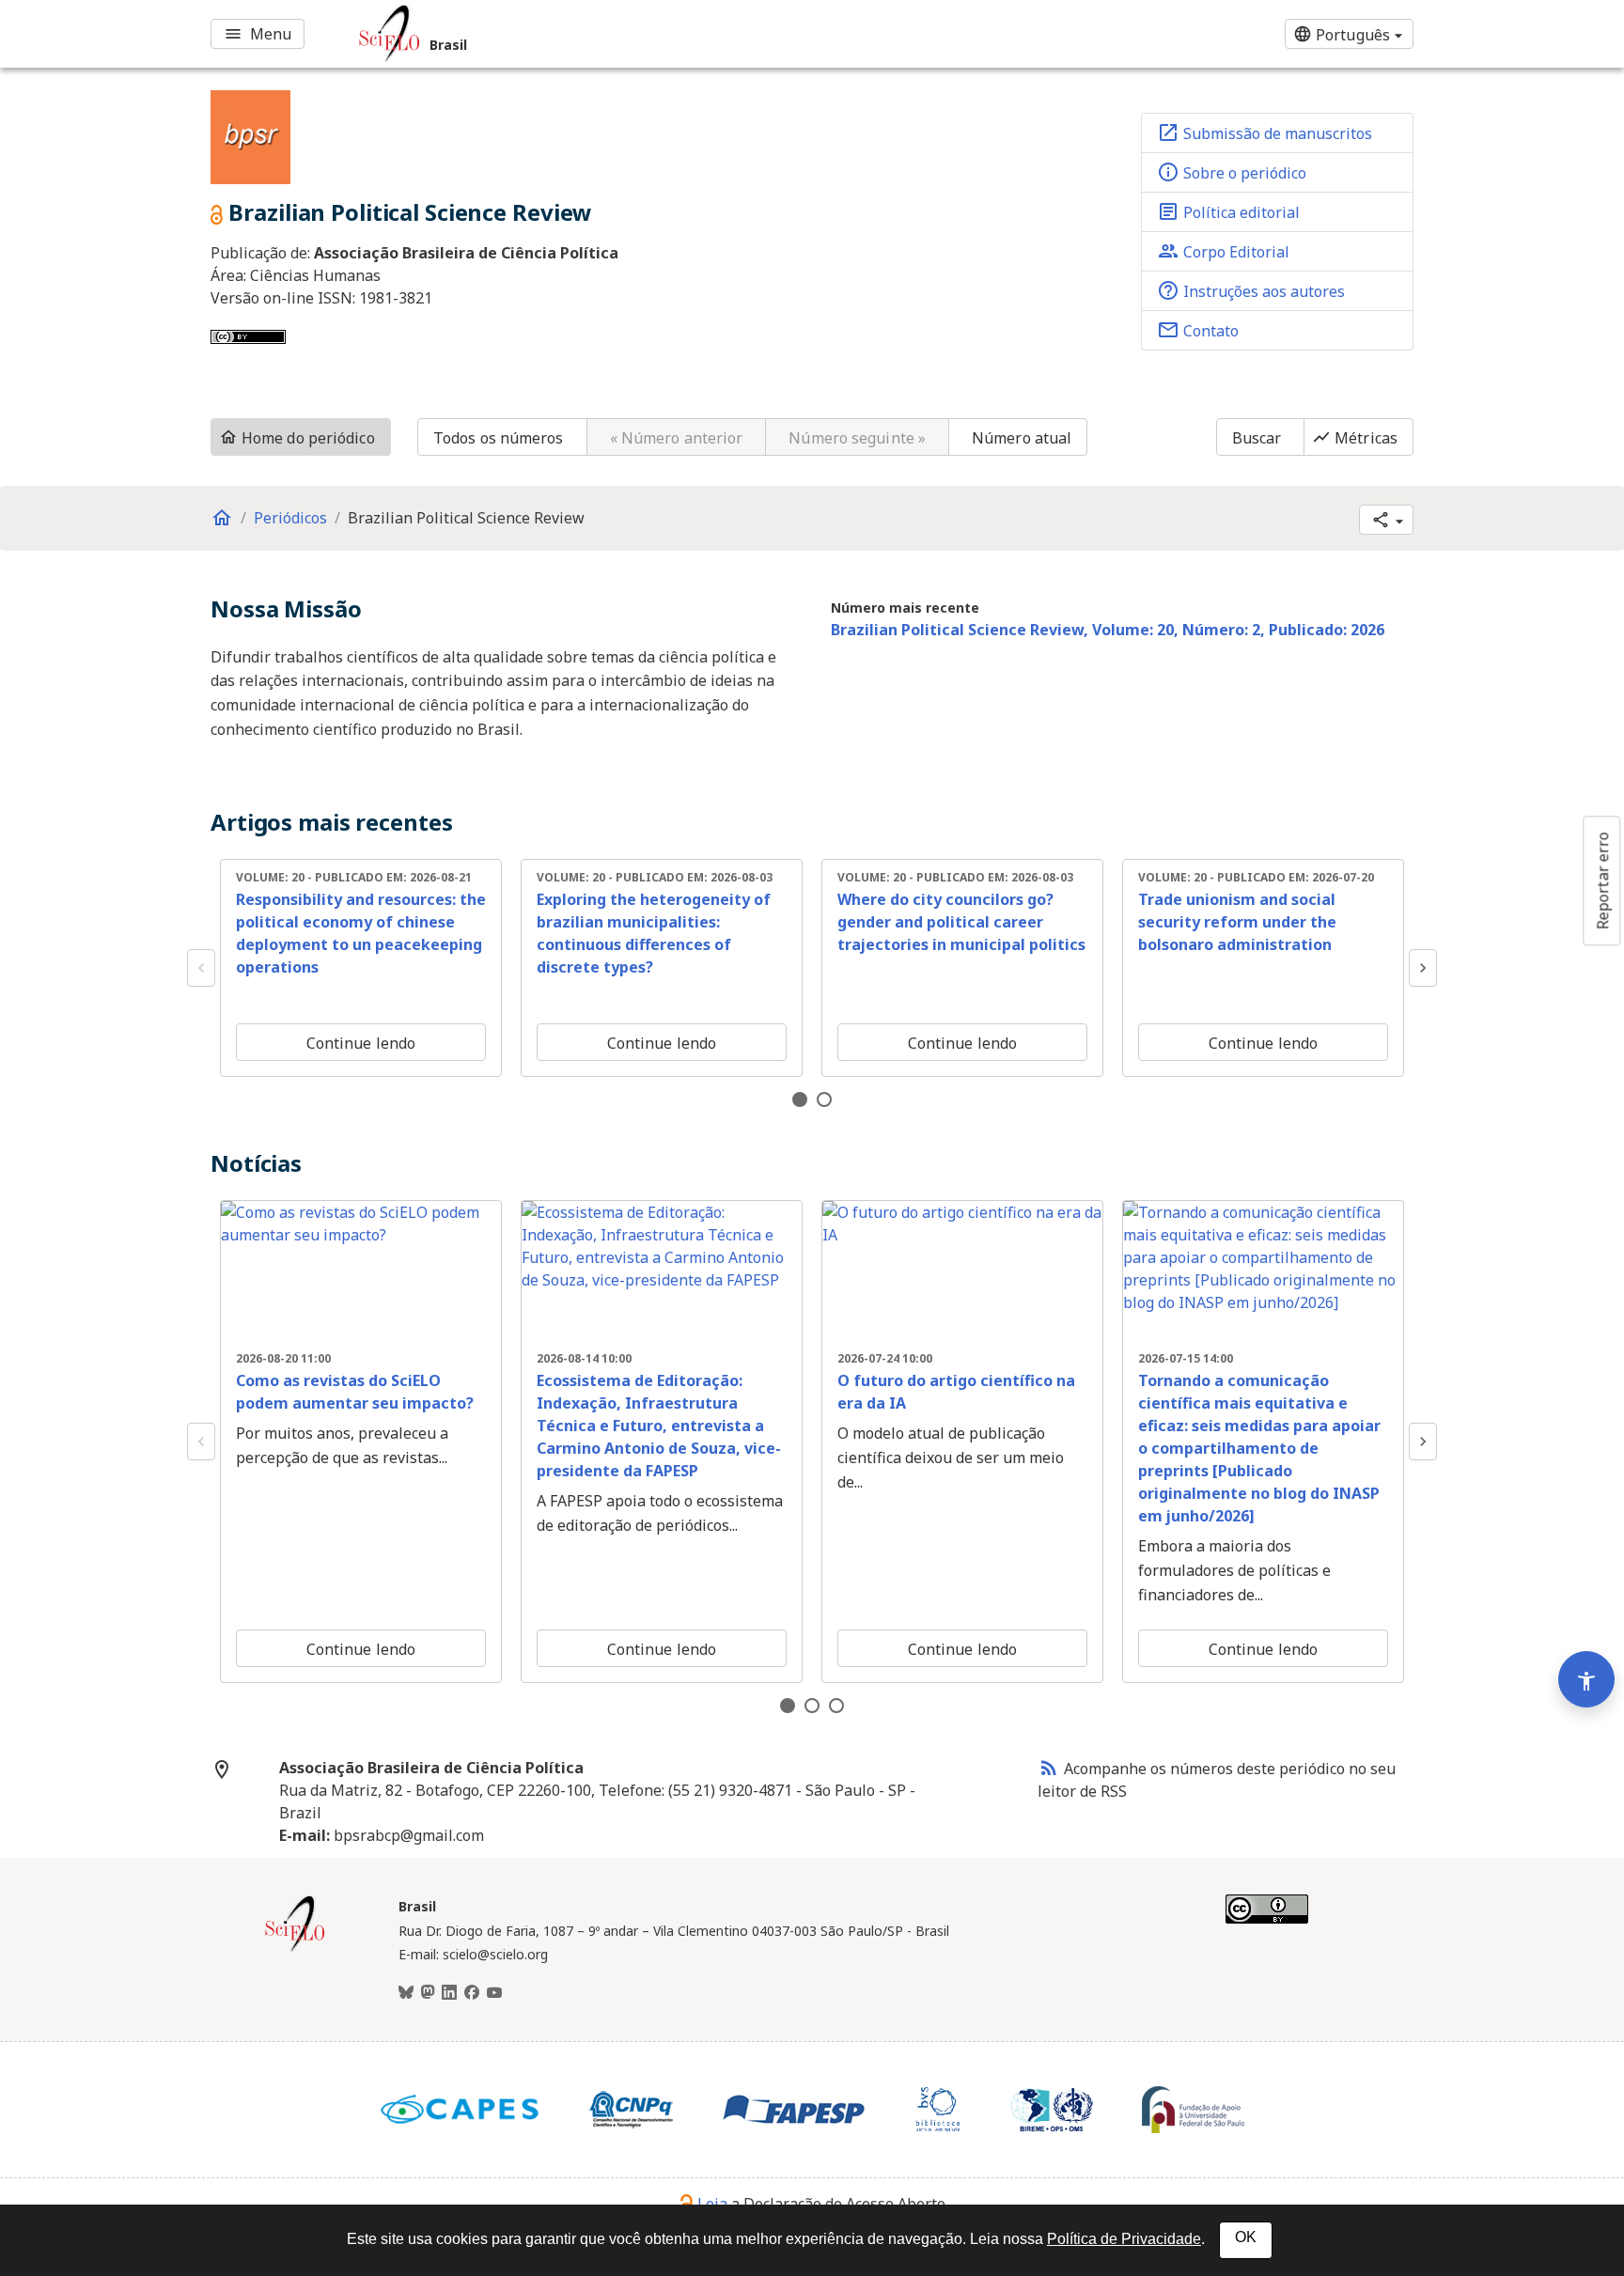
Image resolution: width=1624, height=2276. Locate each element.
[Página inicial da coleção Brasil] (295, 1949)
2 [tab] (824, 1099)
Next (1423, 968)
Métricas (1355, 438)
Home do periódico (297, 438)
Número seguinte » (857, 438)
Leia (712, 2204)
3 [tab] (836, 1706)
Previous (201, 968)
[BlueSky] (406, 1993)
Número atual (1022, 438)
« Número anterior (677, 438)
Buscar (1257, 438)
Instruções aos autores (1251, 290)
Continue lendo (361, 1043)
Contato (1198, 330)
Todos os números (499, 438)
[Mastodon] (428, 1993)
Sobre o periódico (1232, 172)
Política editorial (1228, 211)
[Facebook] (472, 1993)
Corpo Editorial (1223, 251)
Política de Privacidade (1124, 2239)
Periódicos (290, 518)
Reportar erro (1602, 881)
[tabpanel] (361, 968)
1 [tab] (800, 1099)
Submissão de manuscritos (1265, 133)
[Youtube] (494, 1993)
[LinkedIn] (449, 1993)
